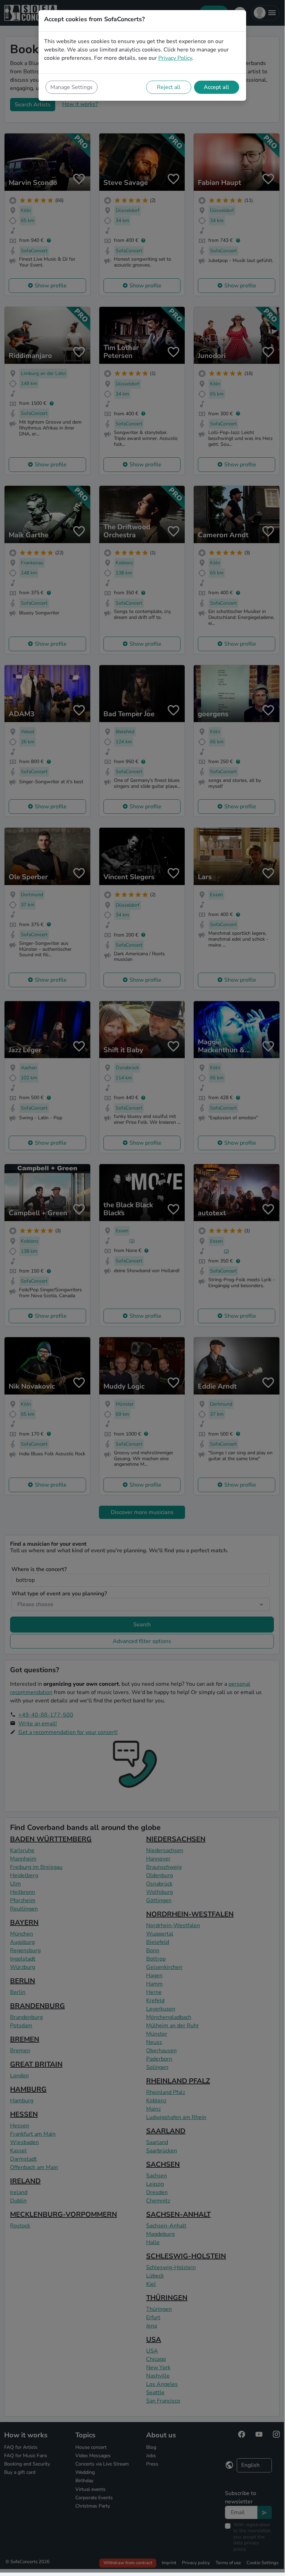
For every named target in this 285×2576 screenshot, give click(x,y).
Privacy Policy (175, 58)
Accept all (216, 87)
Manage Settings (72, 87)
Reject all (169, 87)
